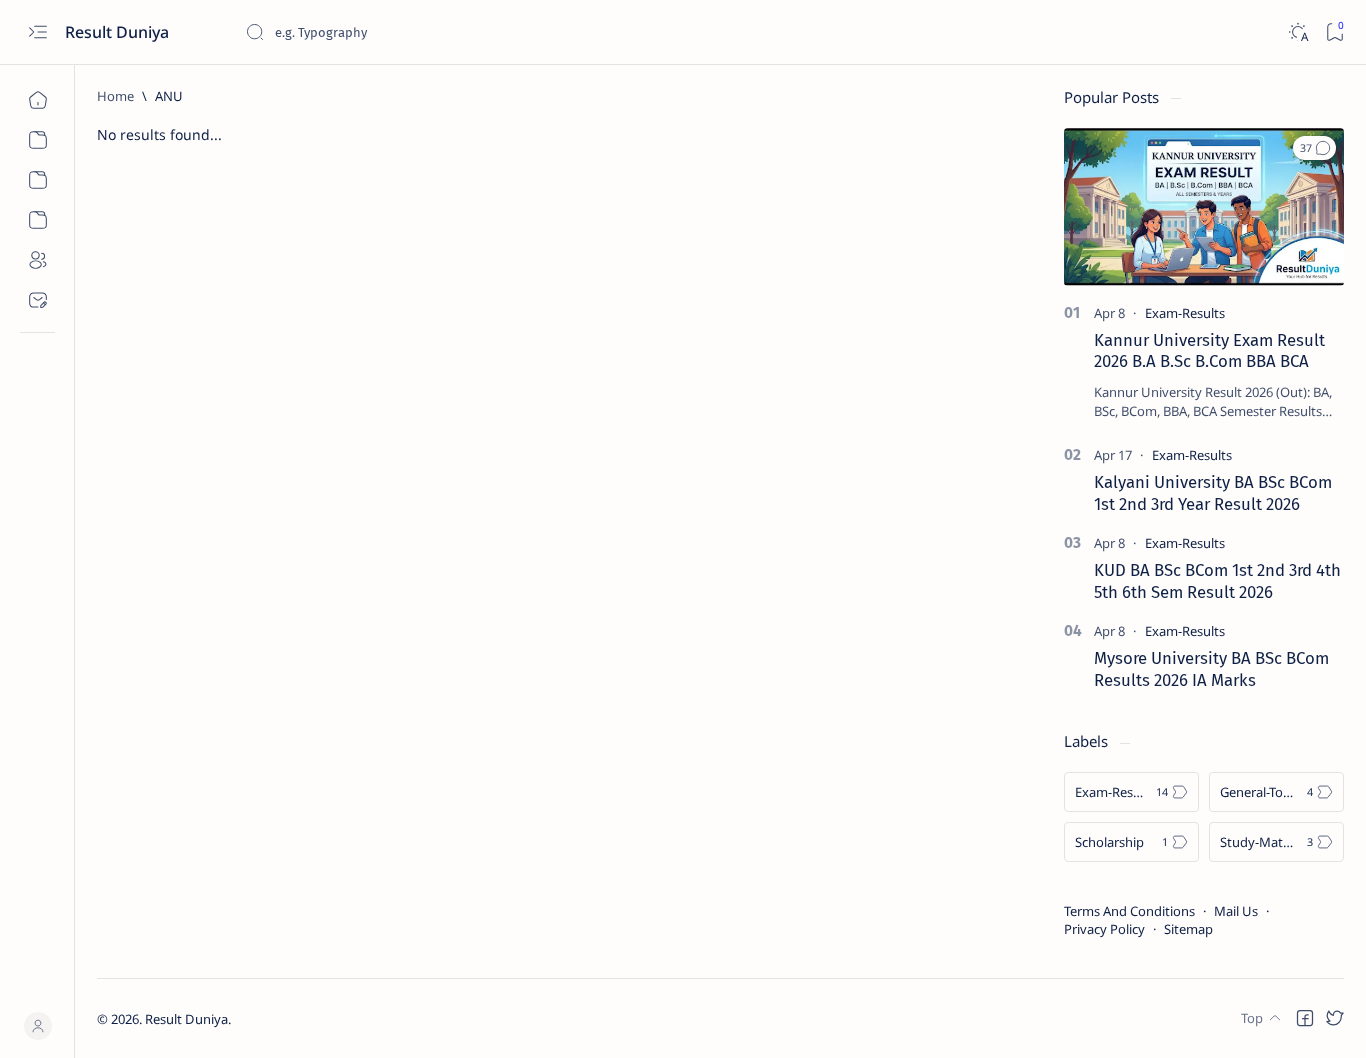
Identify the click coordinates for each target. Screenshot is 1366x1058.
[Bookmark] (1334, 32)
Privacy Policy (1104, 929)
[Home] (37, 100)
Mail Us (1236, 911)
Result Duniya (119, 32)
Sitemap (1188, 929)
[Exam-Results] (1185, 313)
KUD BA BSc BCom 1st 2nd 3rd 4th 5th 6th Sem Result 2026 (1217, 581)
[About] (37, 260)
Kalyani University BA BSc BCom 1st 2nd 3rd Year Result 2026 (1213, 493)
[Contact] (37, 300)
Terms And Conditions (1129, 911)
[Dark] (1297, 32)
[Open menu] (37, 32)
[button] (1314, 148)
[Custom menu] (37, 140)
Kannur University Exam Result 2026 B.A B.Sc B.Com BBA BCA (1209, 351)
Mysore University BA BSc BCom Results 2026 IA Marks (1211, 669)
